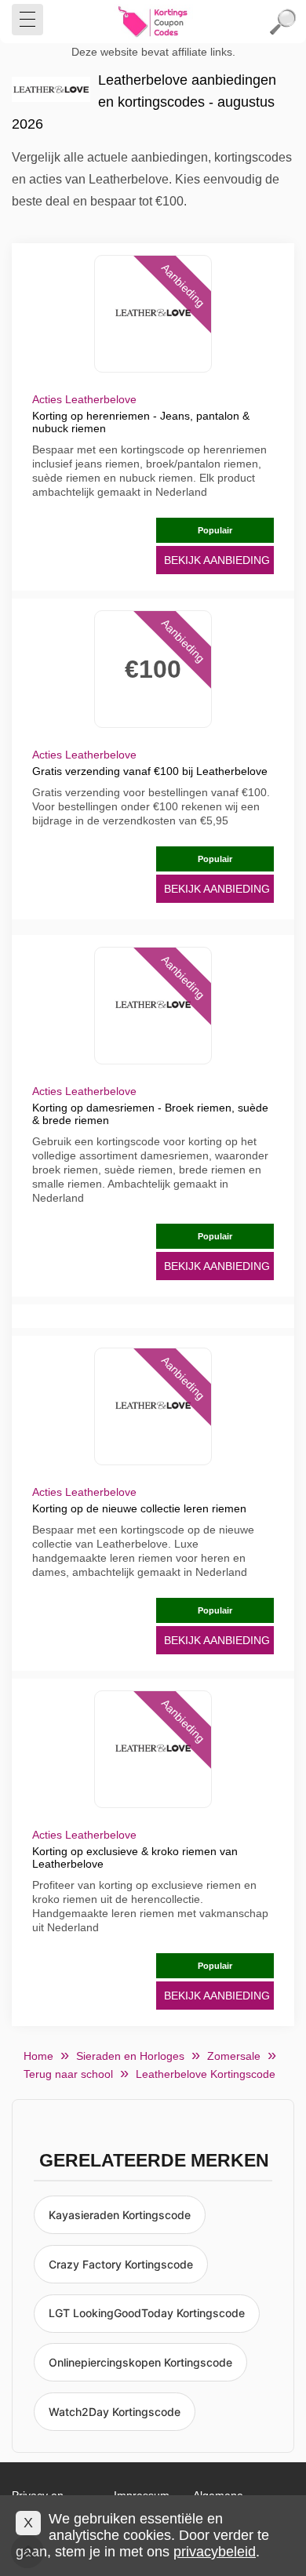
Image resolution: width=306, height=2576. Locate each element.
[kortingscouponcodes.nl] (153, 22)
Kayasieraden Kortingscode (120, 2215)
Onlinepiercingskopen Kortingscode (140, 2362)
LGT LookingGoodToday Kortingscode (147, 2313)
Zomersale (234, 2056)
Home (38, 2056)
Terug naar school (68, 2074)
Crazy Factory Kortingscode (121, 2264)
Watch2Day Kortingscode (115, 2412)
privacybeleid (215, 2552)
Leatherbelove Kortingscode (206, 2074)
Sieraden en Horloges (130, 2056)
